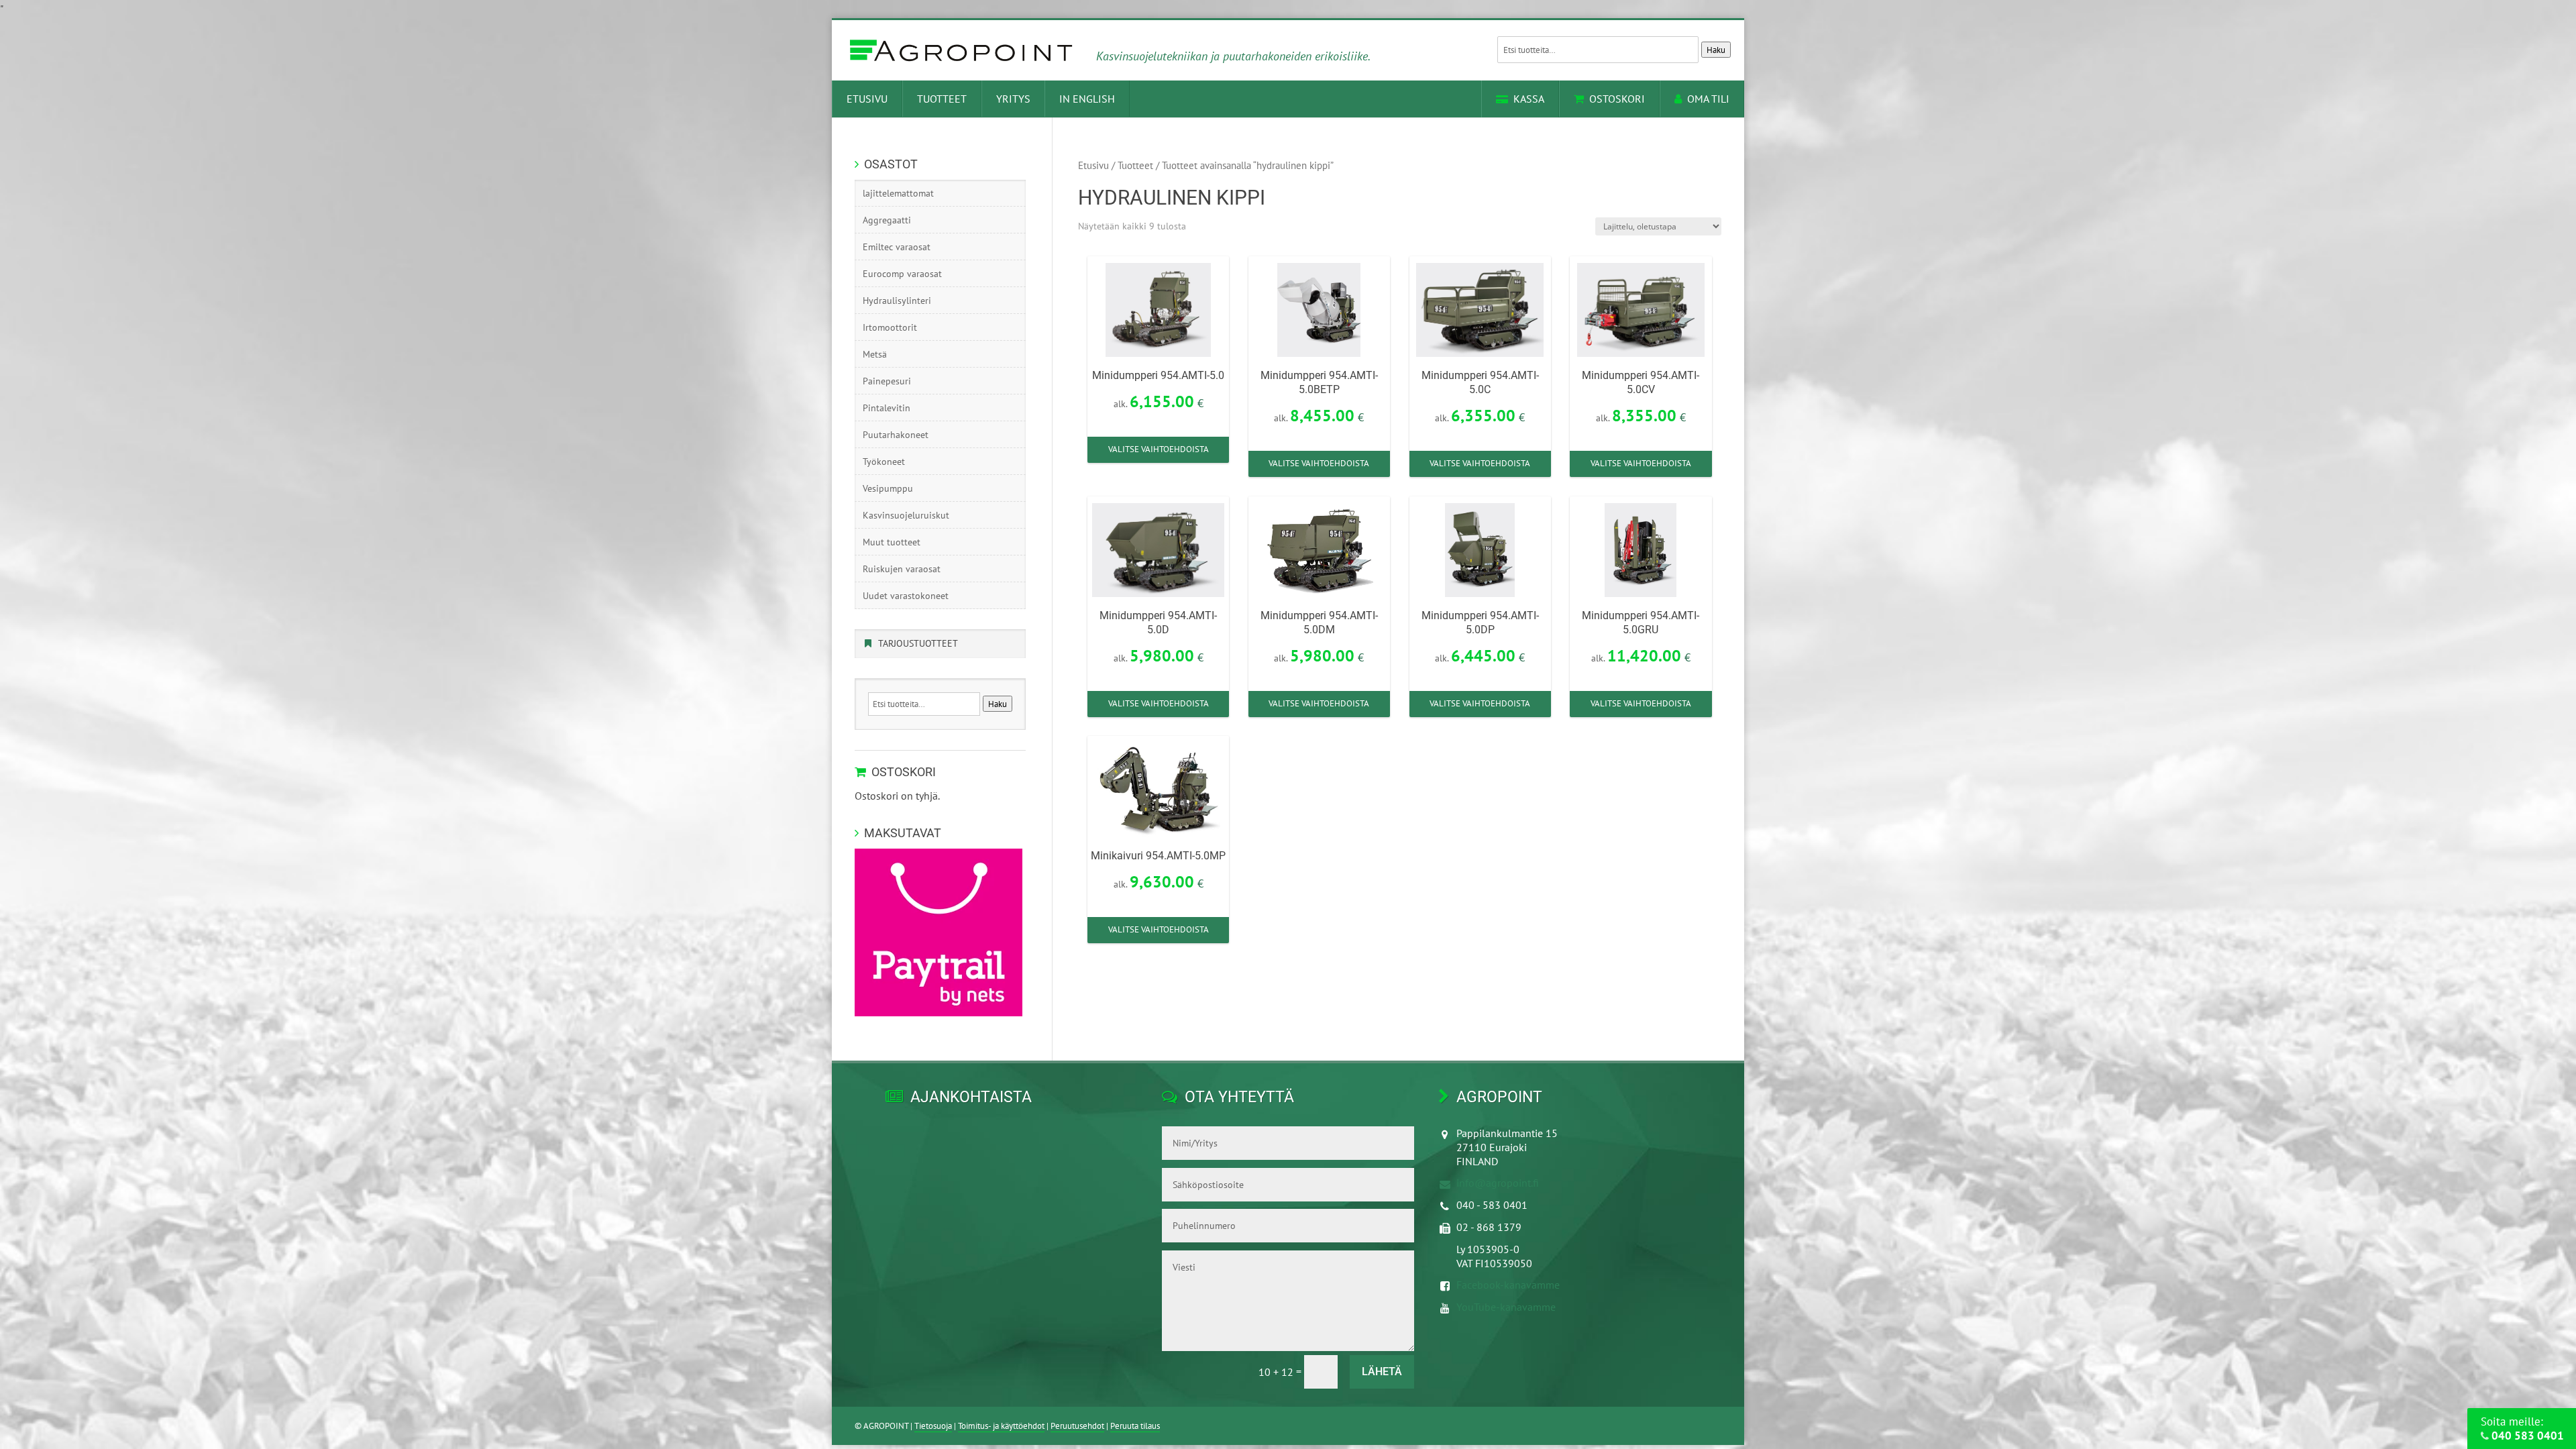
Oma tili (1708, 99)
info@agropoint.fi (1498, 1183)
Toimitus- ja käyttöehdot (1001, 1426)
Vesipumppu (888, 488)
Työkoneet (884, 462)
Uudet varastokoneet (906, 596)
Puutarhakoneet (896, 435)
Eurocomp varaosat (902, 274)
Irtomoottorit (890, 327)
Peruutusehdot (1077, 1426)
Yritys (1013, 99)
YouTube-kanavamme (1506, 1307)
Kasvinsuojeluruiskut (906, 515)
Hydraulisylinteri (897, 301)
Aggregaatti (887, 220)
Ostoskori (1617, 99)
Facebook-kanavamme (1508, 1285)
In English (1087, 99)
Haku (1716, 50)
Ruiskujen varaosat (902, 569)
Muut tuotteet (892, 542)
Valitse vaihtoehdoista (1159, 449)
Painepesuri (887, 381)
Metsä (875, 354)
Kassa (1529, 99)
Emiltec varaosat (897, 247)
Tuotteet (942, 99)
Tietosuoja (933, 1426)
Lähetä (1382, 1372)
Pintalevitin (887, 408)
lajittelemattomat (898, 193)
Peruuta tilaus (1135, 1426)
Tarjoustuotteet (918, 643)
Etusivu (867, 99)
